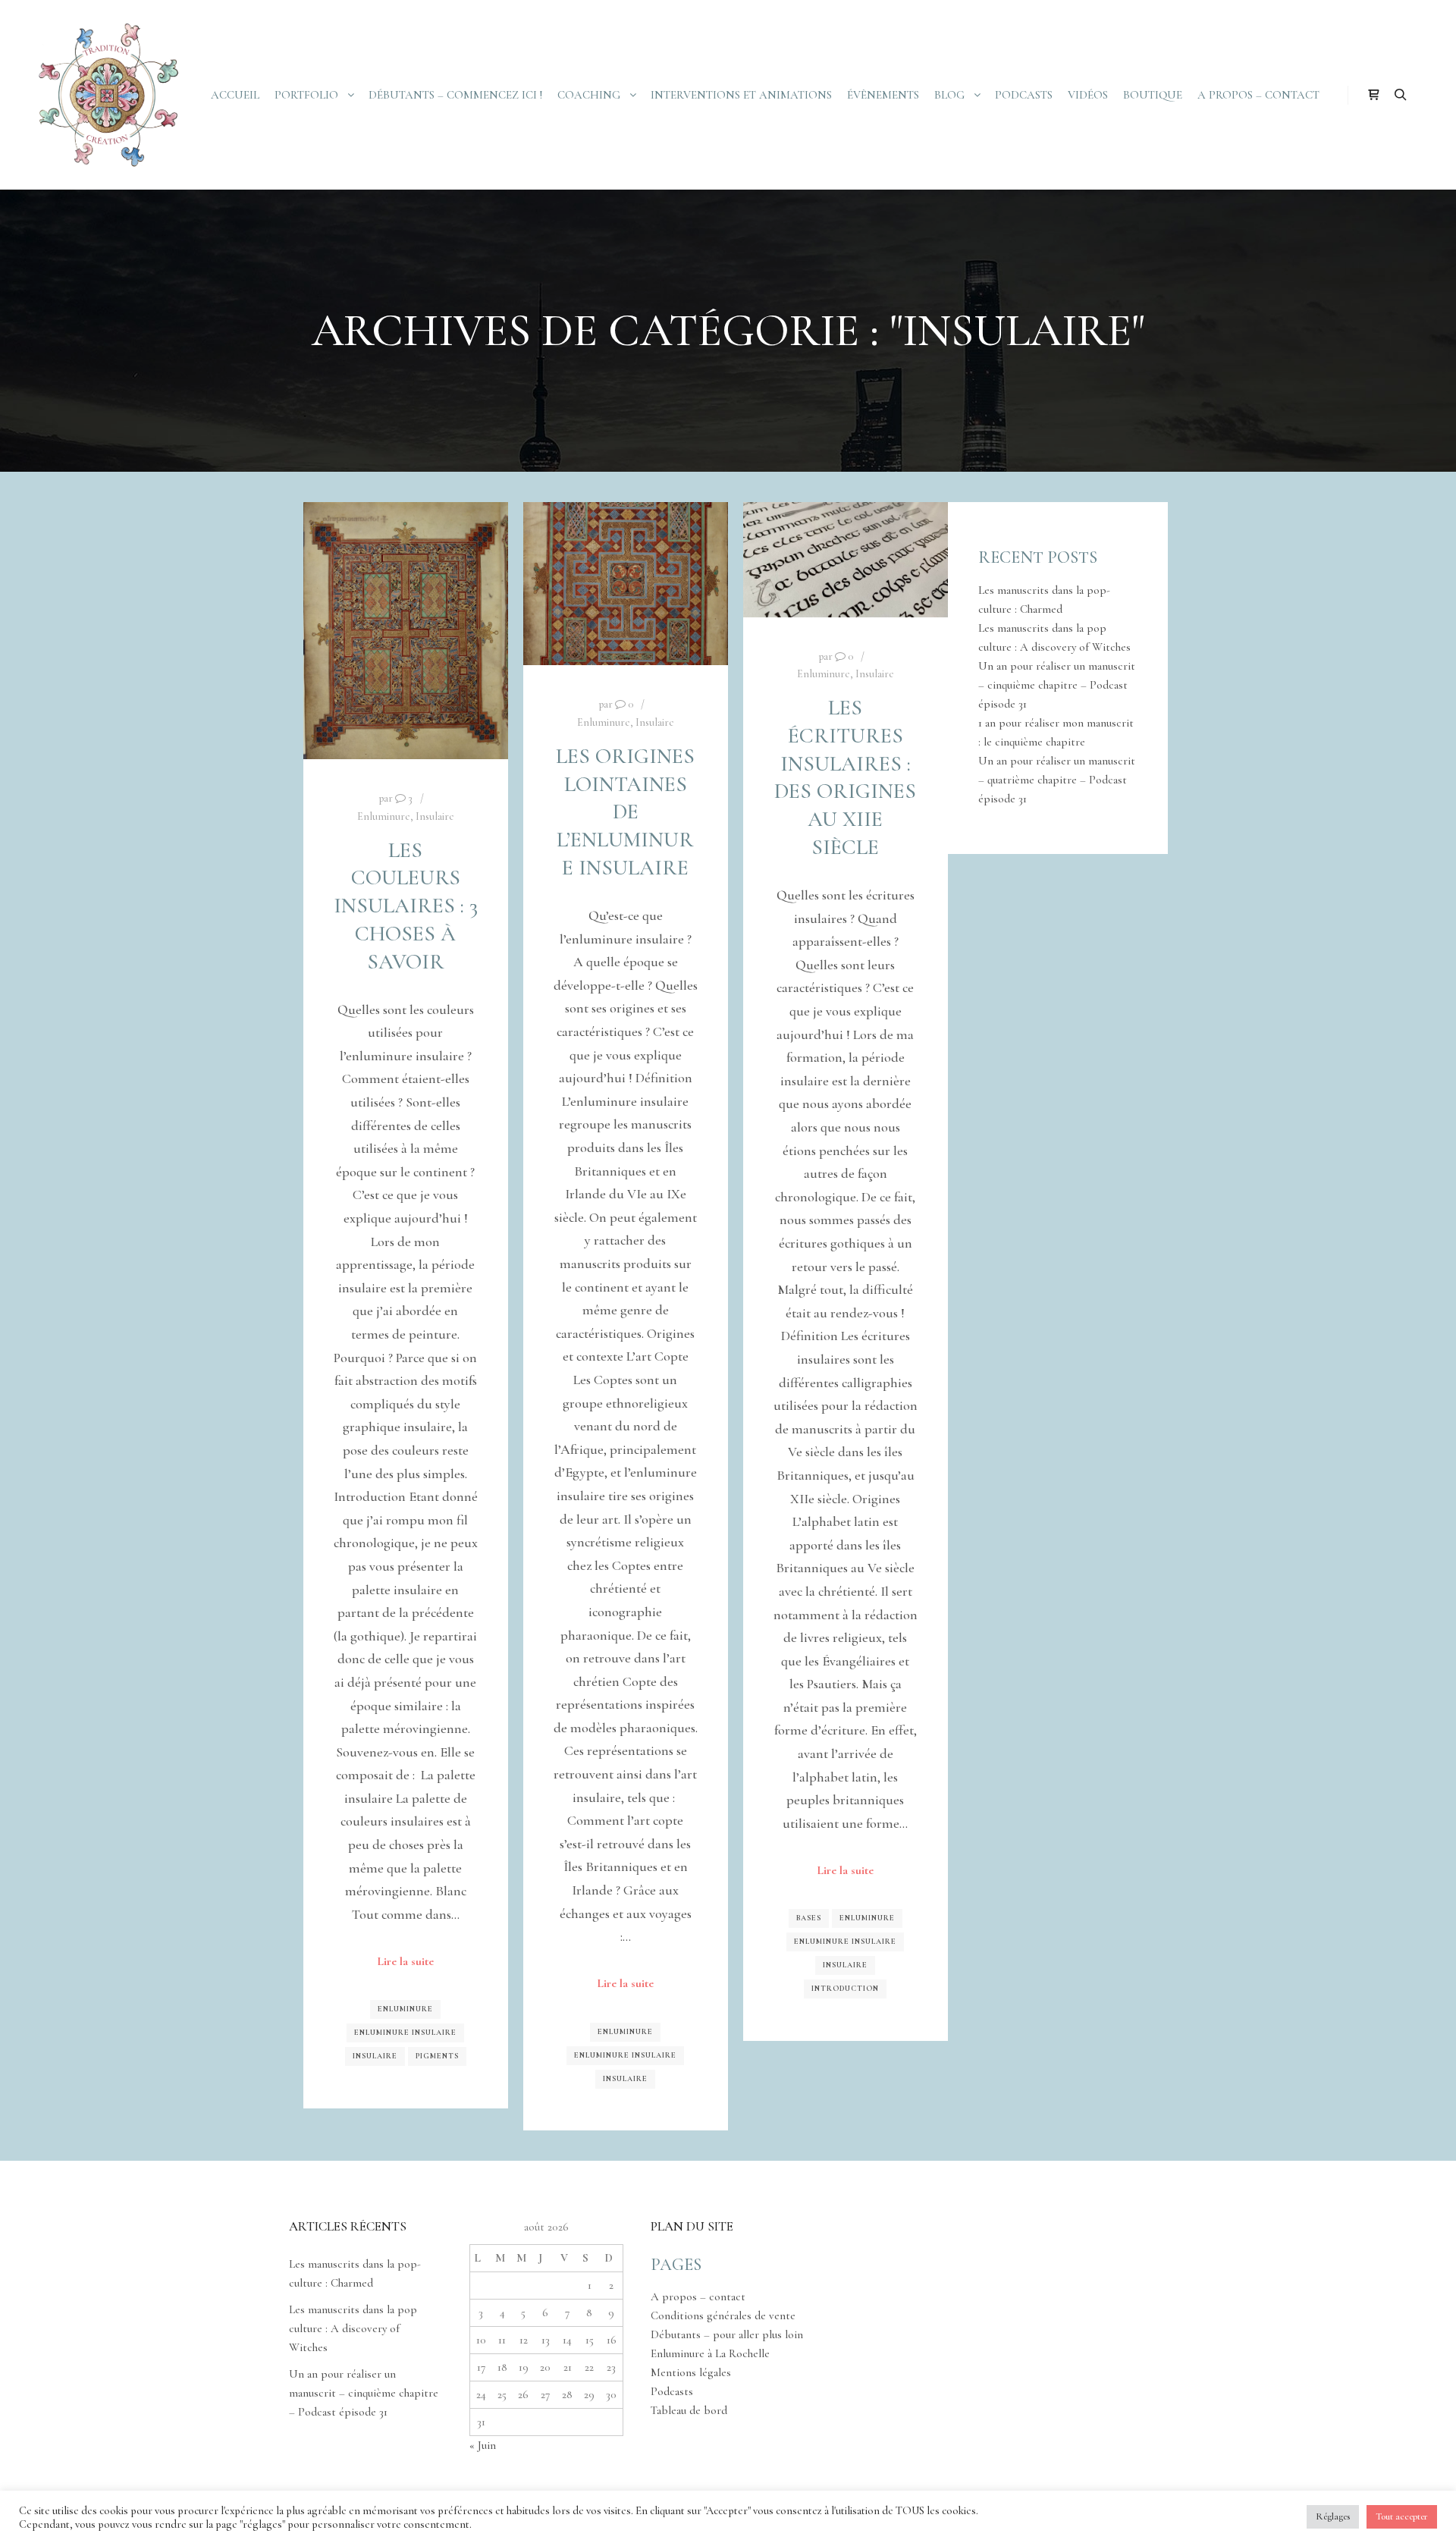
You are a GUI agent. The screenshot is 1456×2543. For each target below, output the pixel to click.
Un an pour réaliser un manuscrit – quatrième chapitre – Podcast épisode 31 (1057, 780)
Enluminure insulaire (405, 2033)
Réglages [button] (1333, 2516)
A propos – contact (698, 2297)
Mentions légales (691, 2372)
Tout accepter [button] (1402, 2516)
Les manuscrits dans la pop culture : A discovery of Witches (353, 2328)
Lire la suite (405, 1961)
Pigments (437, 2056)
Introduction (845, 1989)
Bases (809, 1918)
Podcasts (672, 2391)
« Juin (483, 2445)
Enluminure (384, 816)
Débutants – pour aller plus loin (727, 2334)
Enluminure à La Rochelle (710, 2353)
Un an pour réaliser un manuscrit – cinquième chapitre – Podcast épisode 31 (1057, 685)
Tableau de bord (689, 2410)
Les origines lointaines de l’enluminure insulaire (625, 812)
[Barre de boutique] (1373, 95)
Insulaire (435, 816)
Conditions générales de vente (723, 2315)
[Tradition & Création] (106, 95)
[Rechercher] (1401, 95)
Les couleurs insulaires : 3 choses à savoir (406, 906)
